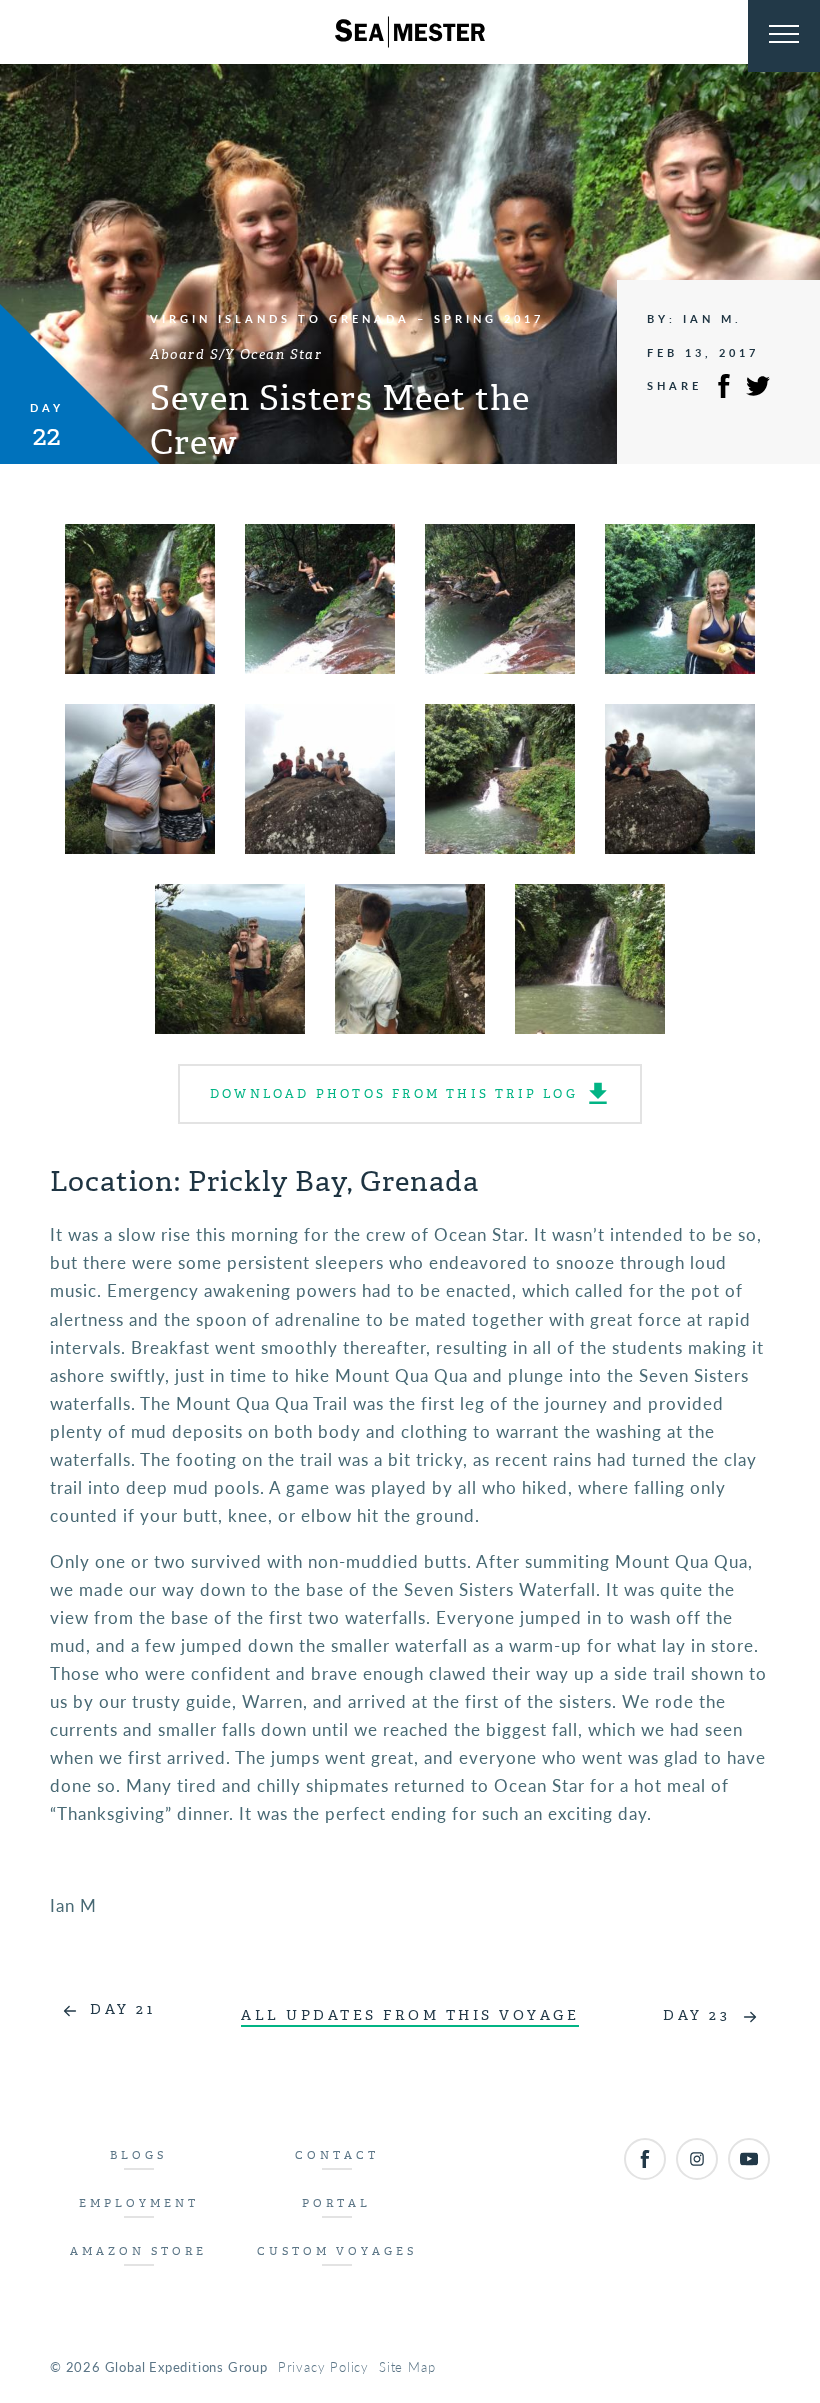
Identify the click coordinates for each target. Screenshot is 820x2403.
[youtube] (749, 2159)
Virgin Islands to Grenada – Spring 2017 (347, 318)
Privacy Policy (323, 2366)
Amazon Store (138, 2251)
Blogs (138, 2155)
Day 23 (696, 2015)
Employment (139, 2203)
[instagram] (697, 2159)
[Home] (410, 32)
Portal (336, 2203)
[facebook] (645, 2159)
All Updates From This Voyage (410, 2015)
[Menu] (784, 36)
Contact (337, 2155)
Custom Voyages (337, 2251)
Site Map (407, 2366)
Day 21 (122, 2009)
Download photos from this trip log (394, 1094)
